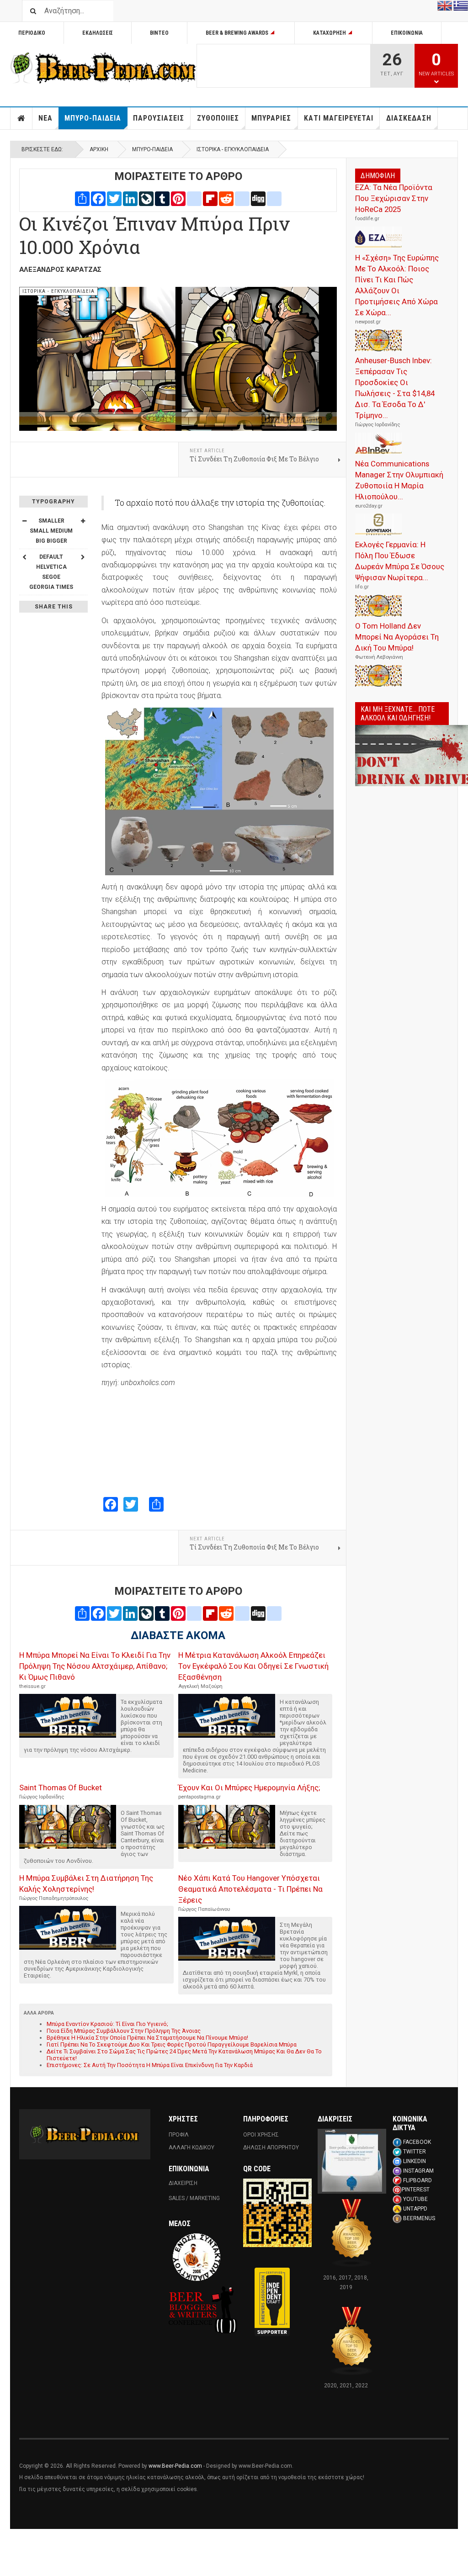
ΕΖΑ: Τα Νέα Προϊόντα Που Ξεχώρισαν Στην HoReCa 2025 (394, 198)
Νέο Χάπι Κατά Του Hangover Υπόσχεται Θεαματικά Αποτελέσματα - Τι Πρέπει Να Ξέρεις (250, 1889)
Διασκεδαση (409, 118)
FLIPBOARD (417, 2180)
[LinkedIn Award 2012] (352, 2161)
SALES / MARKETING (194, 2198)
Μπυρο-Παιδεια (93, 118)
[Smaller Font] (24, 521)
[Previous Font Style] (24, 557)
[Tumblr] (162, 198)
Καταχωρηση (330, 33)
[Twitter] (114, 198)
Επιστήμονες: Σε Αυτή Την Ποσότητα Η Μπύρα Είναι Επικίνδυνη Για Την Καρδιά (150, 2065)
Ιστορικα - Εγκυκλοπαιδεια (233, 149)
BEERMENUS (419, 2218)
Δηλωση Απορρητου (271, 2148)
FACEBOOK (417, 2142)
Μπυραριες (271, 118)
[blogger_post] (194, 198)
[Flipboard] (210, 198)
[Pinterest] (178, 198)
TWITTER (415, 2152)
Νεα (45, 118)
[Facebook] (98, 198)
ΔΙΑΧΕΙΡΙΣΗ (183, 2183)
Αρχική (99, 149)
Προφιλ (179, 2135)
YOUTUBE (415, 2199)
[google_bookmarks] (274, 198)
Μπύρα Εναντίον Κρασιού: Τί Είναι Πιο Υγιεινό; (107, 2024)
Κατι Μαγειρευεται (339, 118)
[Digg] (258, 198)
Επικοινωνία (407, 33)
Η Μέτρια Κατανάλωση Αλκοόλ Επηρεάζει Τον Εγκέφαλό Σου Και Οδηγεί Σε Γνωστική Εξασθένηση (253, 1666)
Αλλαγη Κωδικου (191, 2148)
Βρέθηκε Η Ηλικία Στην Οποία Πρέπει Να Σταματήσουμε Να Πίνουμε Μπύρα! (147, 2038)
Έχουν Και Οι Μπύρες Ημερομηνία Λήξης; (249, 1788)
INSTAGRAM (418, 2171)
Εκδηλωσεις (98, 33)
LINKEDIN (415, 2161)
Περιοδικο (32, 33)
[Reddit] (226, 198)
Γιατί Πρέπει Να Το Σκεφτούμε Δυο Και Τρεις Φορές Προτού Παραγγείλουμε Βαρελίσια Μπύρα (172, 2044)
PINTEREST (416, 2190)
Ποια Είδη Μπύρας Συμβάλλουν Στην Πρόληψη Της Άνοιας (124, 2031)
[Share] (82, 198)
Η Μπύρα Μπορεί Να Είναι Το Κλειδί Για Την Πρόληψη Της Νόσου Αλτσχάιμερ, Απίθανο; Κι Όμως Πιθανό (95, 1666)
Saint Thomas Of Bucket (61, 1788)
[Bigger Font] (83, 521)
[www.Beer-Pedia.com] (103, 68)
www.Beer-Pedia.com (175, 2466)
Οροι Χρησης (261, 2135)
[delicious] (242, 198)
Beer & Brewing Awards (237, 33)
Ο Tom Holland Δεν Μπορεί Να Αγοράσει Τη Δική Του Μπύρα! (397, 637)
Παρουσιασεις (159, 118)
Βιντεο (159, 33)
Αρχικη (21, 118)
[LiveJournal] (146, 198)
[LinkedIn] (130, 198)
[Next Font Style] (83, 557)
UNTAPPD (415, 2209)
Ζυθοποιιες (218, 118)
